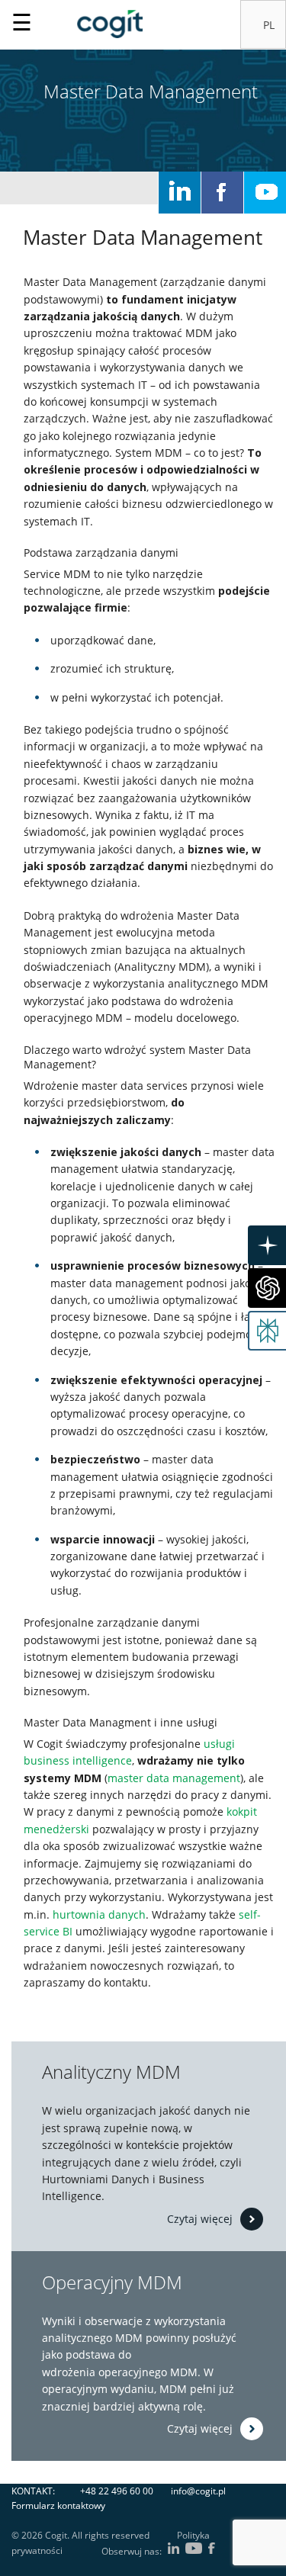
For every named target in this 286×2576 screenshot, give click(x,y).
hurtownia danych (99, 1914)
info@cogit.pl (198, 2491)
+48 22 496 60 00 (117, 2491)
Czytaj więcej (200, 2218)
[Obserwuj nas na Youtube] (265, 193)
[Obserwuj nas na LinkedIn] (180, 193)
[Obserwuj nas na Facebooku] (222, 193)
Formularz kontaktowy (58, 2505)
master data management (174, 1778)
